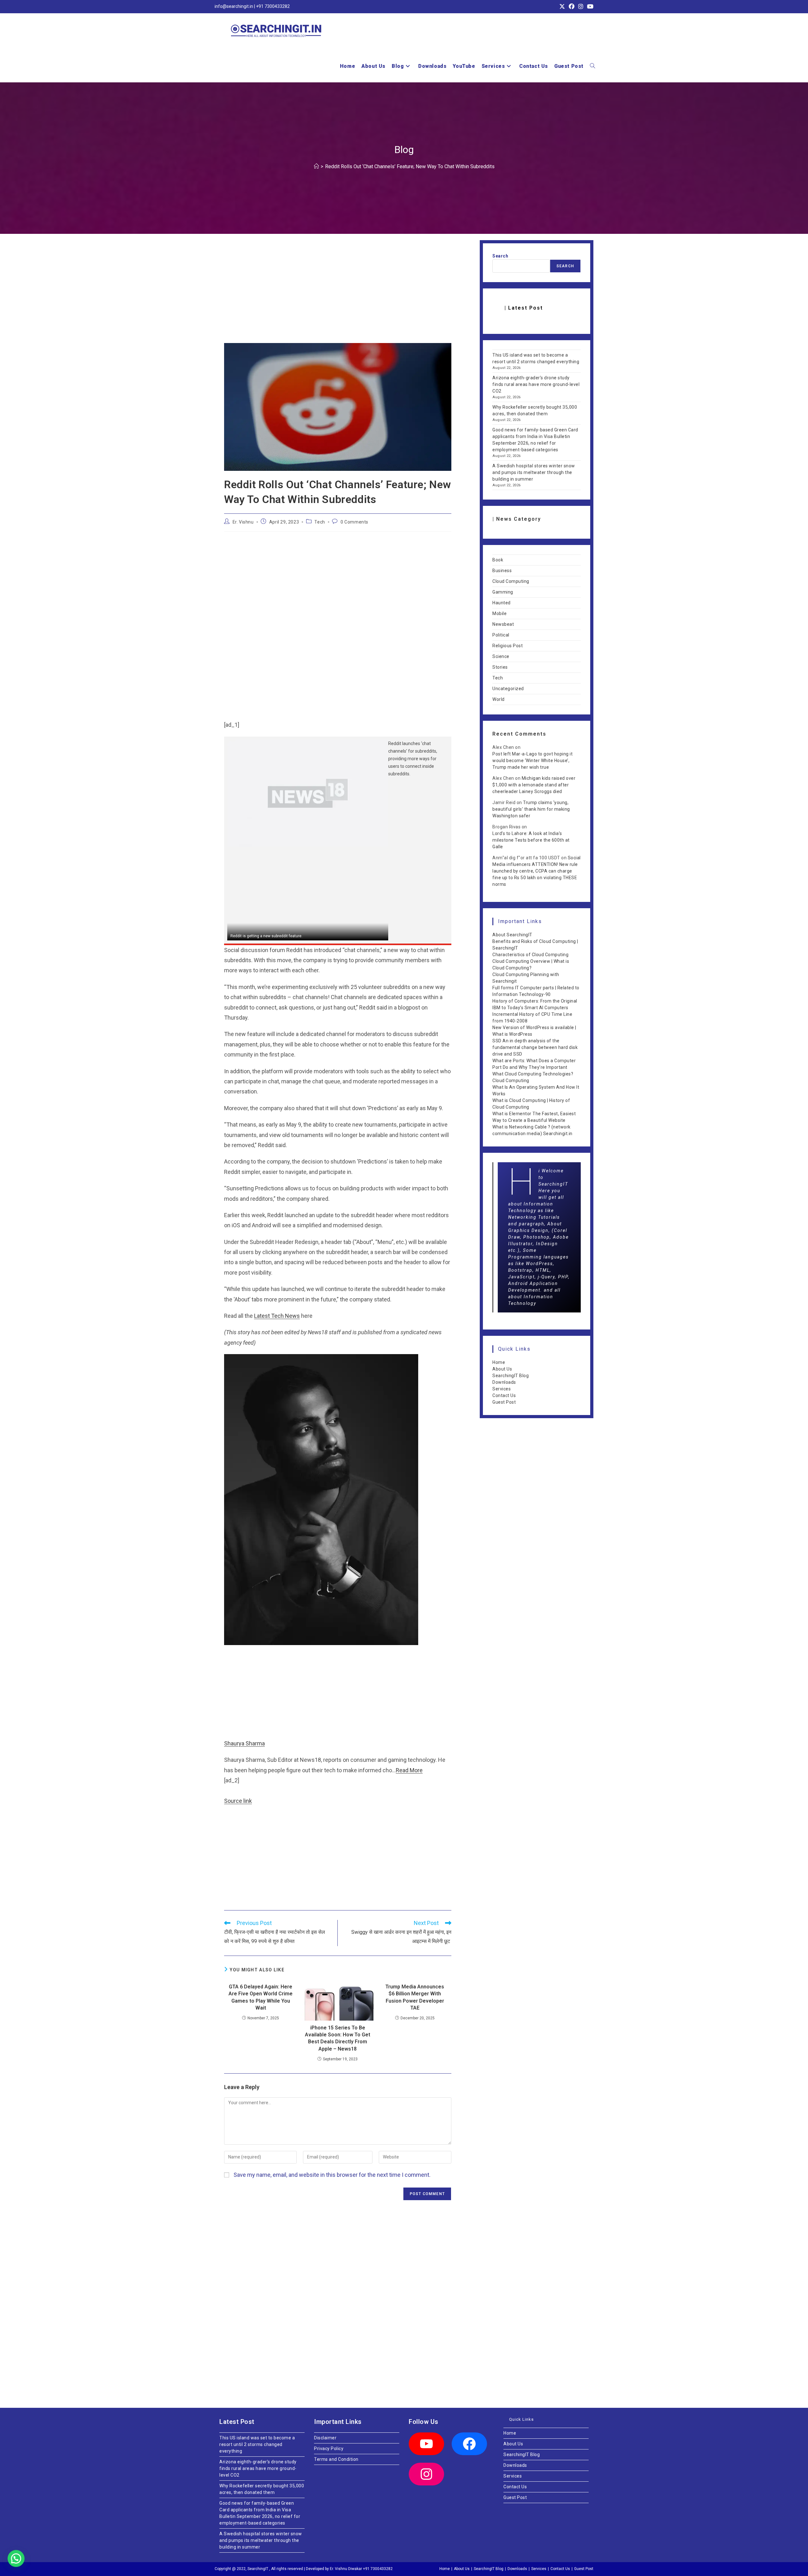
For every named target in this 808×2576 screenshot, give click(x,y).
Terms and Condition (336, 2459)
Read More (409, 1770)
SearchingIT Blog (511, 1376)
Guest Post (504, 1402)
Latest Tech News (277, 1316)
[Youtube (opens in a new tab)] (589, 7)
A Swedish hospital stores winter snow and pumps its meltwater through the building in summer (534, 472)
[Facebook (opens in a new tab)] (572, 7)
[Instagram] (426, 2474)
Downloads (504, 1382)
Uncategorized (508, 689)
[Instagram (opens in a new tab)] (581, 7)
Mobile (499, 613)
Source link (238, 1801)
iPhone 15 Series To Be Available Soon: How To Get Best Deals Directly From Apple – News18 (338, 2038)
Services (502, 1389)
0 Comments (354, 522)
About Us (502, 1369)
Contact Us (504, 1395)
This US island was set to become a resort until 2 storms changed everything (257, 2444)
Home (499, 1362)
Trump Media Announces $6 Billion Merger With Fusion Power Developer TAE (415, 1997)
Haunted (502, 603)
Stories (500, 667)
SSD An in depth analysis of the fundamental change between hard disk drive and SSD (535, 1047)
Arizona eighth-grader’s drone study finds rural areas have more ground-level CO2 (536, 384)
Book (498, 560)
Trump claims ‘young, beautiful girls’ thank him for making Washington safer (531, 809)
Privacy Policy (329, 2449)
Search (500, 256)
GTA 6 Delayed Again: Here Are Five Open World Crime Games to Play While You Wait (261, 1997)
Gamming (503, 592)
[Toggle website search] (592, 66)
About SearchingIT (512, 935)
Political (501, 635)
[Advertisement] (338, 296)
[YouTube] (426, 2444)
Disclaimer (325, 2438)
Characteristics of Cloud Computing (530, 955)
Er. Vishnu (243, 522)
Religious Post (508, 646)
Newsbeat (503, 624)
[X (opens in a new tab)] (562, 7)
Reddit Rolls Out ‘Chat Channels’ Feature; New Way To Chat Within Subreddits (410, 166)
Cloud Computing (511, 581)
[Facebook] (469, 2444)
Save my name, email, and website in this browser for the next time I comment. (332, 2175)
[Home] (316, 166)
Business (502, 571)
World (499, 699)
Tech (320, 522)
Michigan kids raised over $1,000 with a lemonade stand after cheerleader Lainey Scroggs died (534, 785)
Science (501, 656)
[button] (18, 2558)
